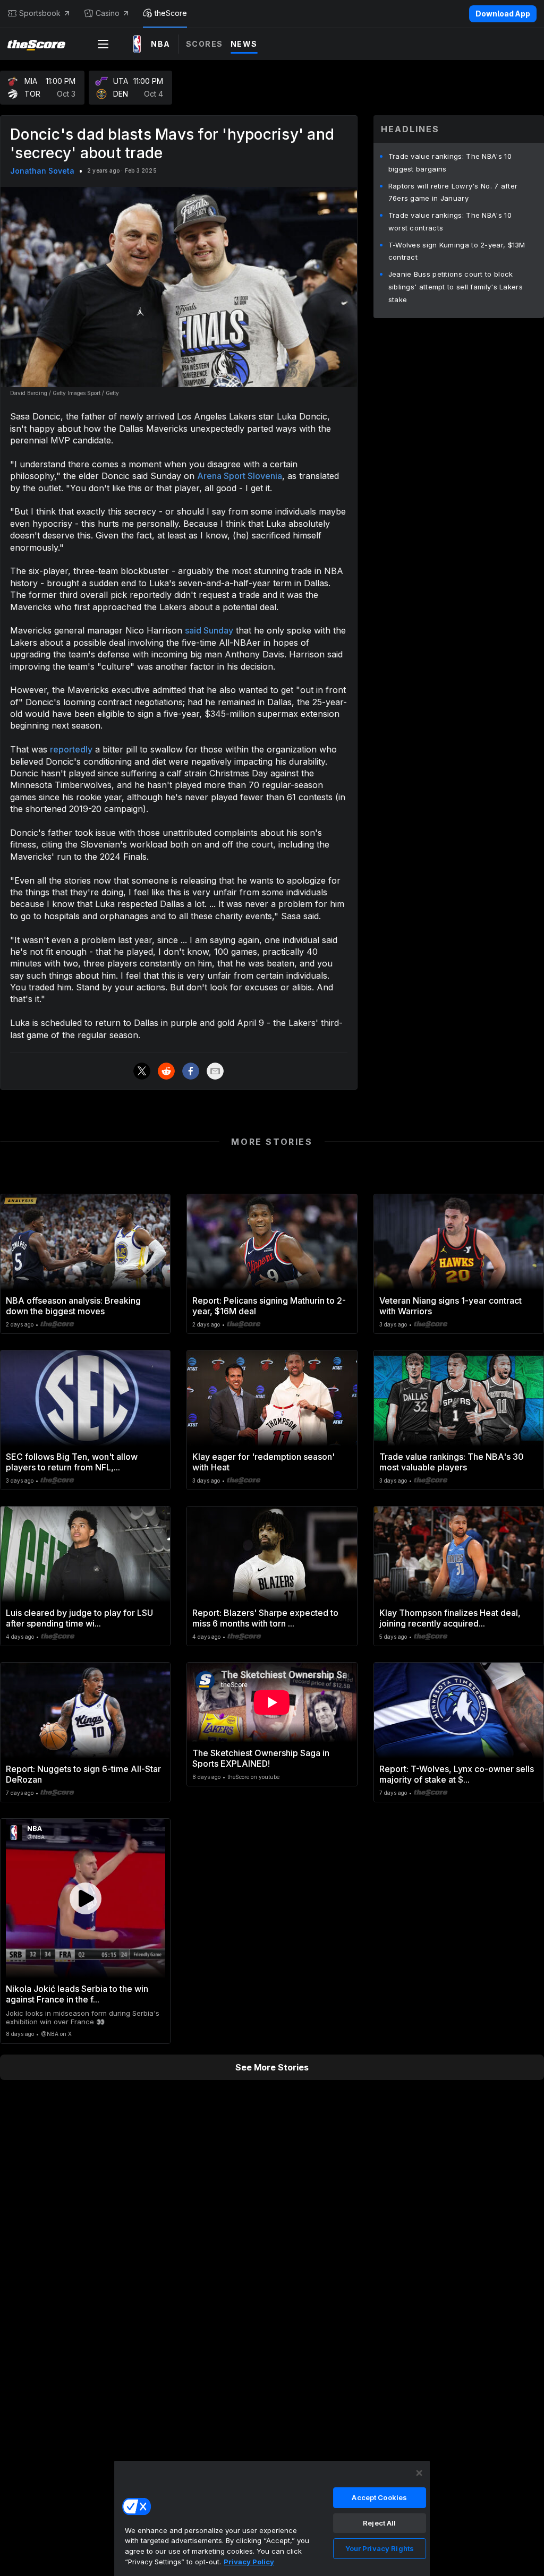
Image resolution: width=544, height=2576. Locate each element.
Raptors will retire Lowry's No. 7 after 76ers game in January (453, 192)
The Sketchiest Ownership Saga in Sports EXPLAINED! (261, 1758)
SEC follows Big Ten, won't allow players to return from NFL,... (72, 1462)
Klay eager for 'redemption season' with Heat (263, 1462)
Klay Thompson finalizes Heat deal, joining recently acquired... (450, 1618)
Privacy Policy (249, 2562)
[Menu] (103, 44)
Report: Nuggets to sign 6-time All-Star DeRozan (83, 1774)
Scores (205, 44)
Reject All (379, 2523)
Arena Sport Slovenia (240, 476)
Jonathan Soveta (42, 171)
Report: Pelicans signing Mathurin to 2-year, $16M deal (269, 1306)
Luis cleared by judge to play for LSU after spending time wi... (79, 1618)
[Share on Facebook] (191, 1071)
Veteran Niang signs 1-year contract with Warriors (450, 1306)
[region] (272, 2518)
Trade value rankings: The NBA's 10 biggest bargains (450, 162)
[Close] (419, 2473)
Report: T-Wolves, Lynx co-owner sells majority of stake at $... (457, 1774)
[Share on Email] (215, 1071)
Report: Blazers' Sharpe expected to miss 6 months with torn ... (265, 1618)
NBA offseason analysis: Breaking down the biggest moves (73, 1306)
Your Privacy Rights (380, 2548)
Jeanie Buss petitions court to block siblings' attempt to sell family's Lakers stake (456, 287)
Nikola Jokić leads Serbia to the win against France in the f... (77, 1994)
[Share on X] (142, 1071)
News (244, 44)
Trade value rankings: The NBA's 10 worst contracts (450, 221)
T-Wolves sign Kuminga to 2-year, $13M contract (457, 251)
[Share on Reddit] (166, 1071)
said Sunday (209, 630)
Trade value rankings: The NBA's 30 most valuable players (452, 1462)
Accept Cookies (379, 2497)
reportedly (71, 749)
